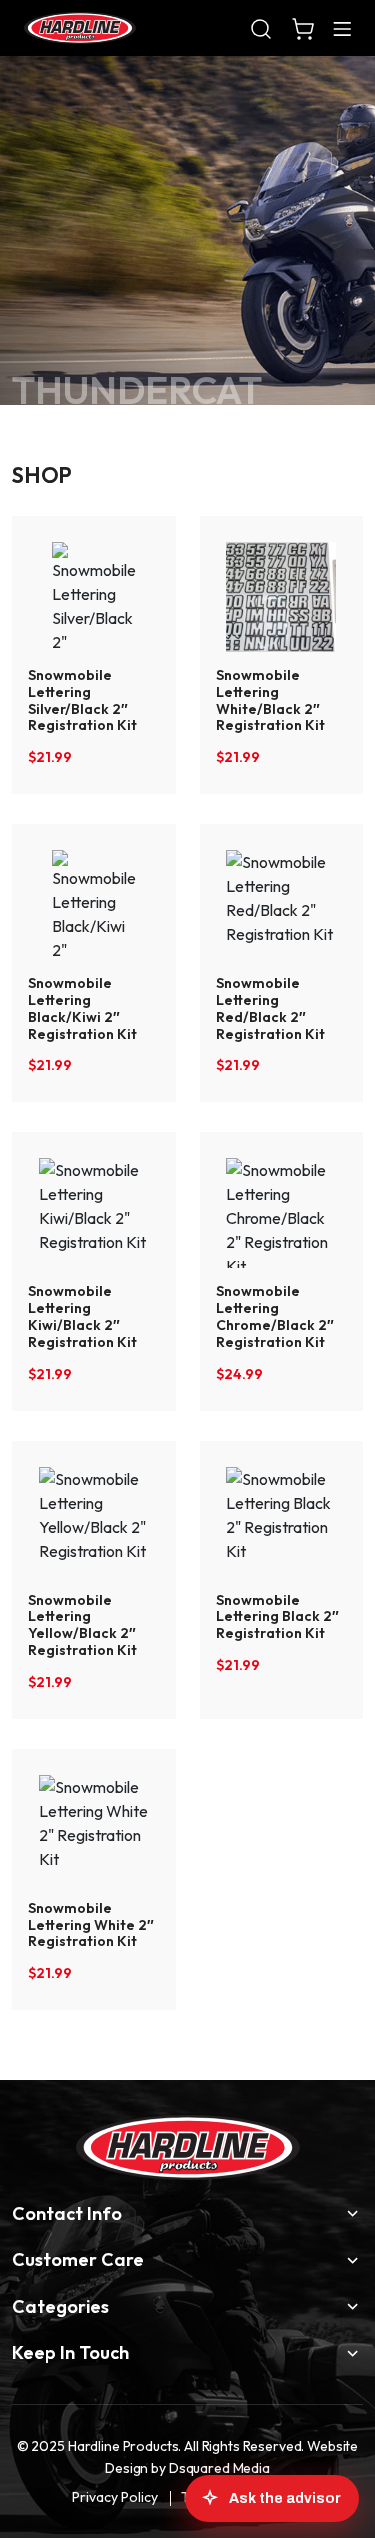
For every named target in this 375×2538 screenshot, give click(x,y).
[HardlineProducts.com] (80, 28)
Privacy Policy (115, 2497)
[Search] (261, 28)
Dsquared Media (219, 2468)
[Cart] (303, 28)
